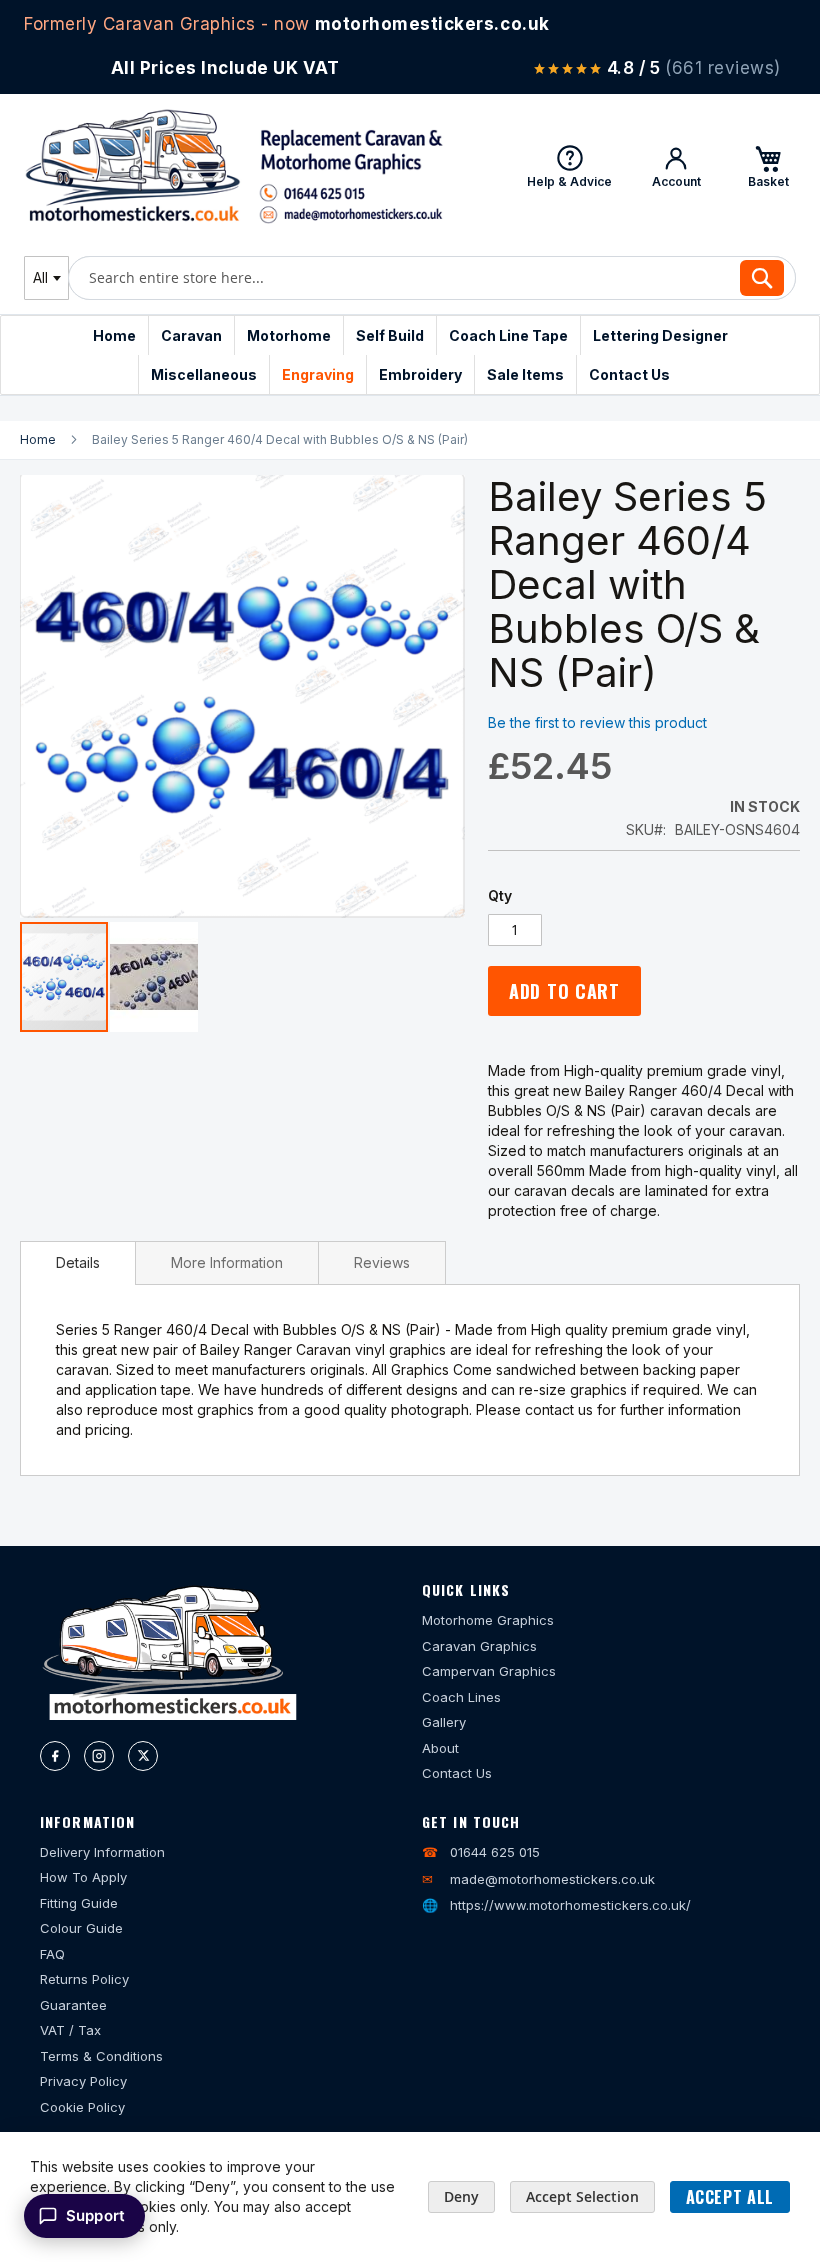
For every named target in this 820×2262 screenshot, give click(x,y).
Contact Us (457, 1773)
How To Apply (83, 1877)
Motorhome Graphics (488, 1620)
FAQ (52, 1954)
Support (95, 2215)
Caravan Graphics (479, 1646)
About (440, 1748)
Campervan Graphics (489, 1671)
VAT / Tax (70, 2030)
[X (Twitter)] (143, 1756)
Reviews (382, 1262)
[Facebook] (55, 1756)
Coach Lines (461, 1697)
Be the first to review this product (597, 722)
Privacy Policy (83, 2081)
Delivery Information (102, 1852)
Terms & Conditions (101, 2056)
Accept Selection (582, 2196)
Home (38, 439)
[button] (154, 977)
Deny (461, 2196)
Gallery (444, 1722)
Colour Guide (81, 1928)
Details (78, 1262)
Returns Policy (84, 1979)
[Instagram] (99, 1756)
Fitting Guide (79, 1903)
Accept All (730, 2197)
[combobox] (46, 278)
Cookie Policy (82, 2107)
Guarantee (73, 2005)
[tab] (78, 1263)
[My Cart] (768, 166)
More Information (227, 1262)
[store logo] (234, 166)
